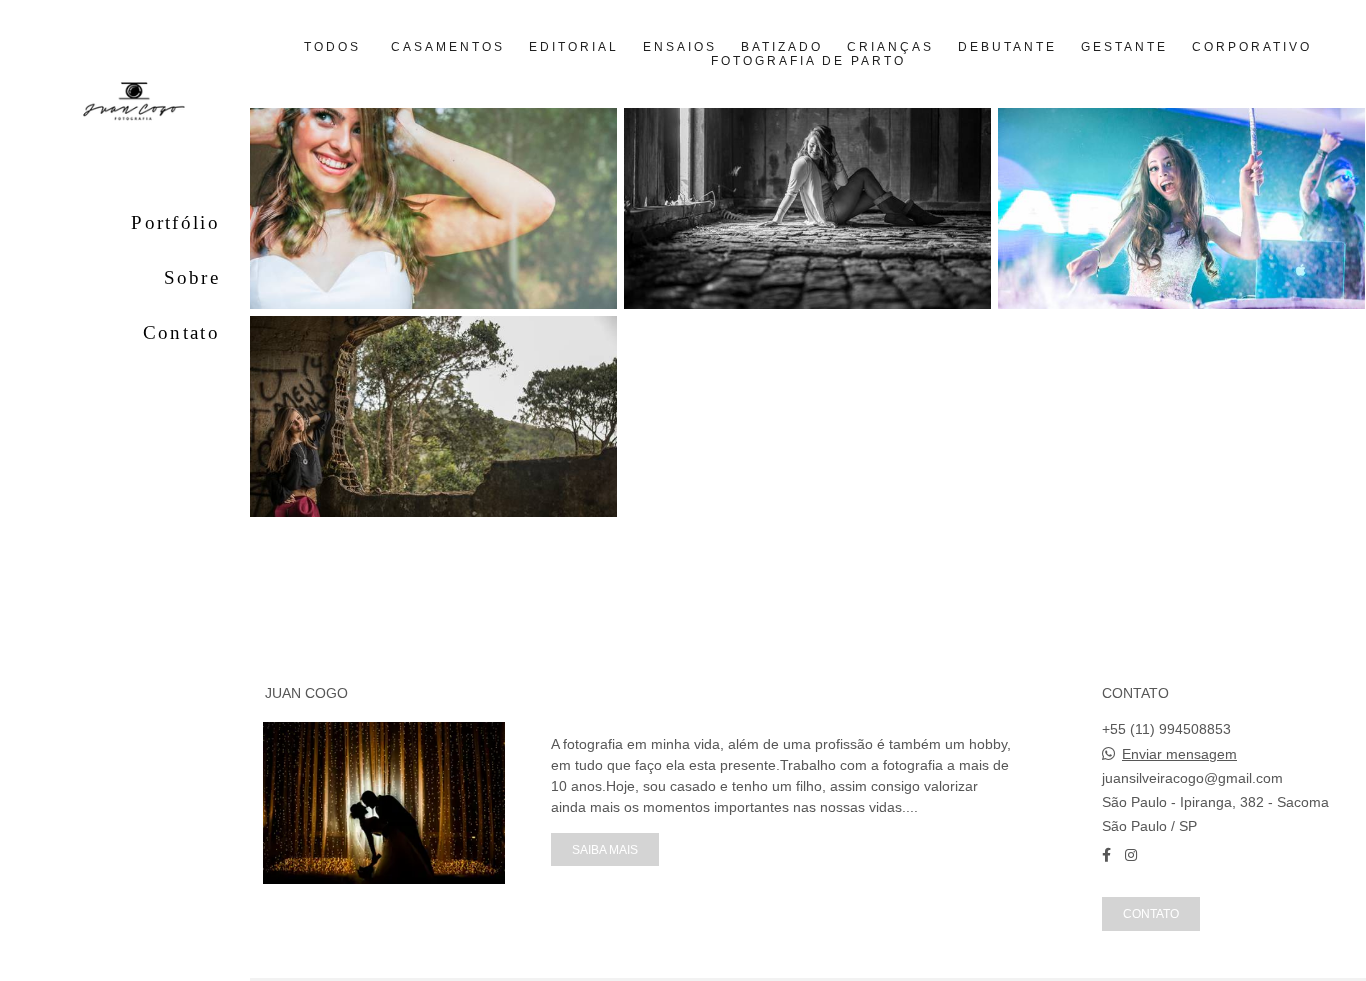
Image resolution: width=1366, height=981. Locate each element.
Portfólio (175, 222)
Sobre (192, 277)
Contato (181, 332)
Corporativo (1252, 47)
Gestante (1124, 47)
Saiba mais (605, 849)
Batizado (782, 47)
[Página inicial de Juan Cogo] (125, 105)
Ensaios (680, 47)
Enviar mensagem (1179, 754)
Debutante (1007, 47)
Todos (332, 47)
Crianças (890, 47)
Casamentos (448, 47)
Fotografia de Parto (808, 61)
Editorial (574, 47)
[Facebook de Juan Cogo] (1106, 855)
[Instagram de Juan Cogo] (1131, 855)
